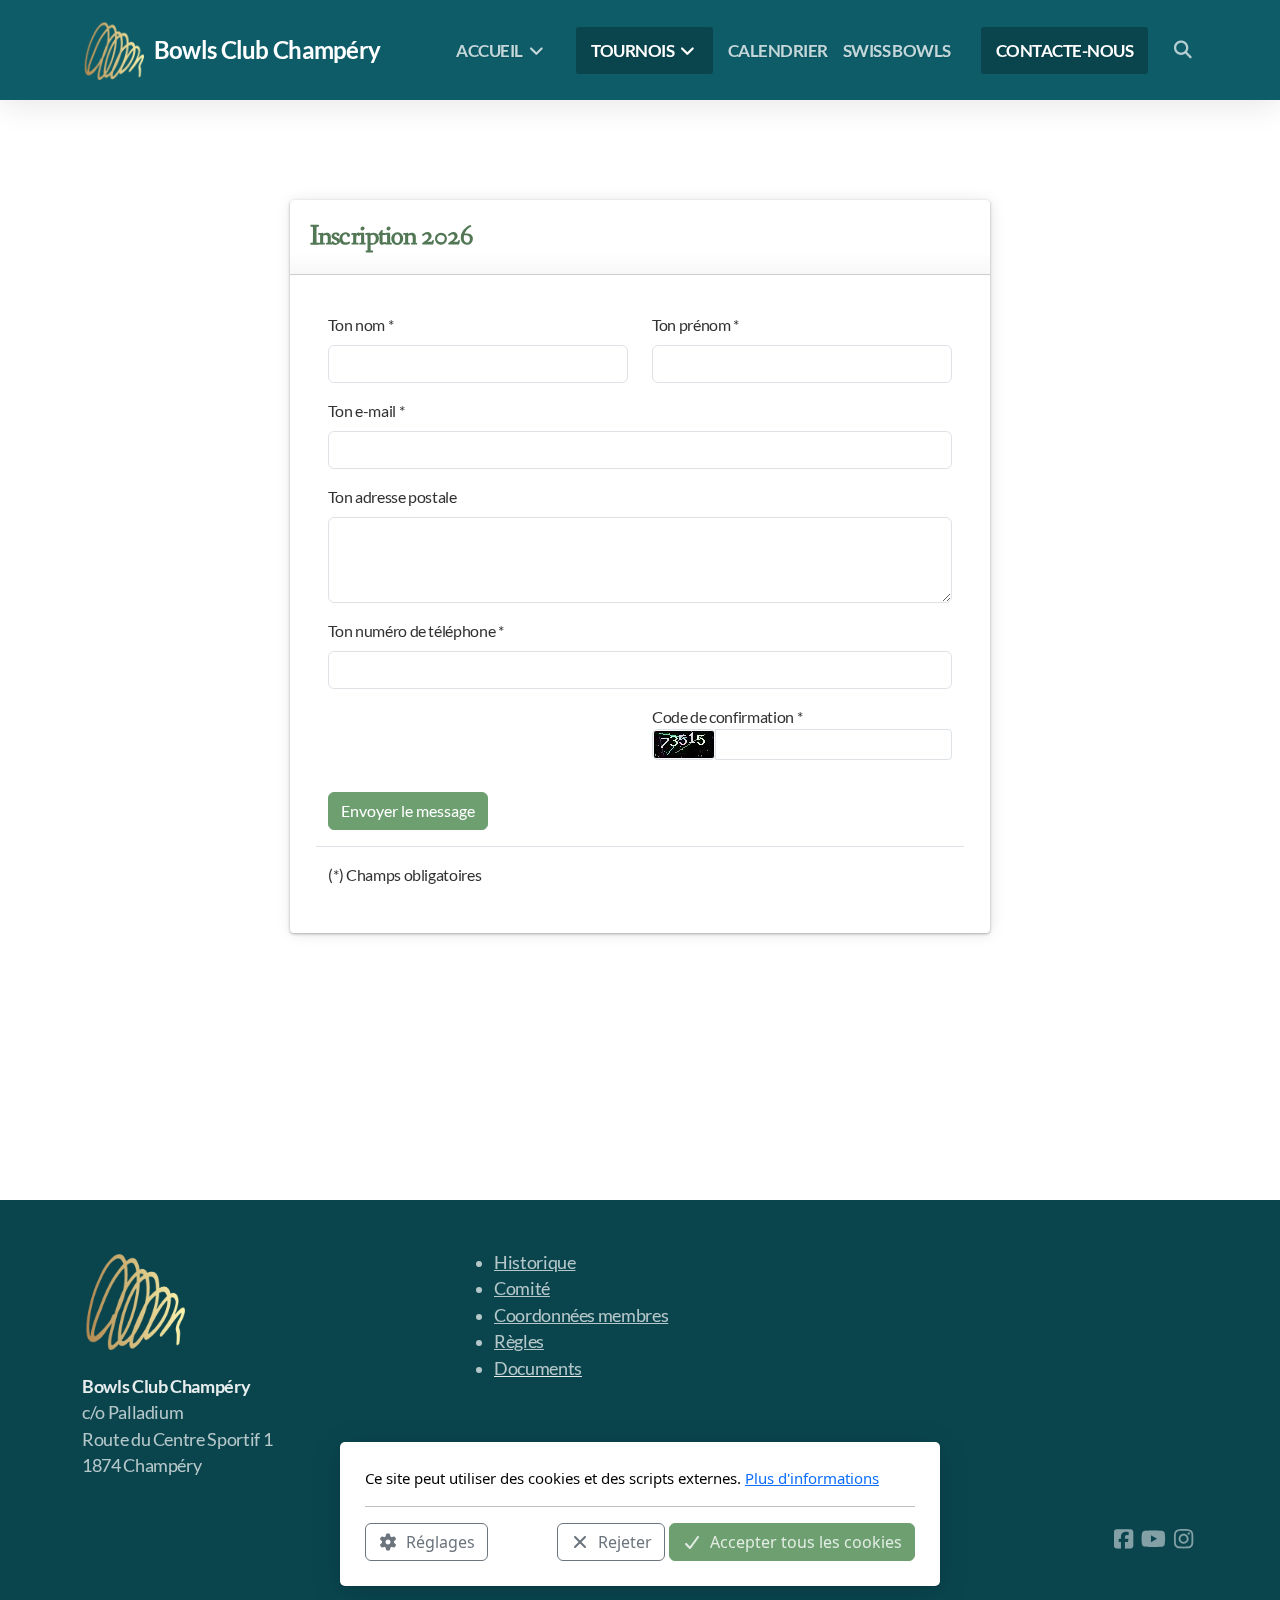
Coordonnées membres (581, 1315)
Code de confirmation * (727, 716)
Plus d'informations (812, 1478)
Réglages (440, 1541)
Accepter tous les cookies (806, 1541)
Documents (538, 1368)
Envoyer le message (408, 810)
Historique (534, 1262)
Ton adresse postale (392, 496)
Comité (522, 1288)
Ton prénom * (695, 324)
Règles (519, 1341)
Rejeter (625, 1541)
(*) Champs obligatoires (404, 874)
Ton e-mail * (366, 410)
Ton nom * (360, 324)
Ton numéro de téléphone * (415, 630)
